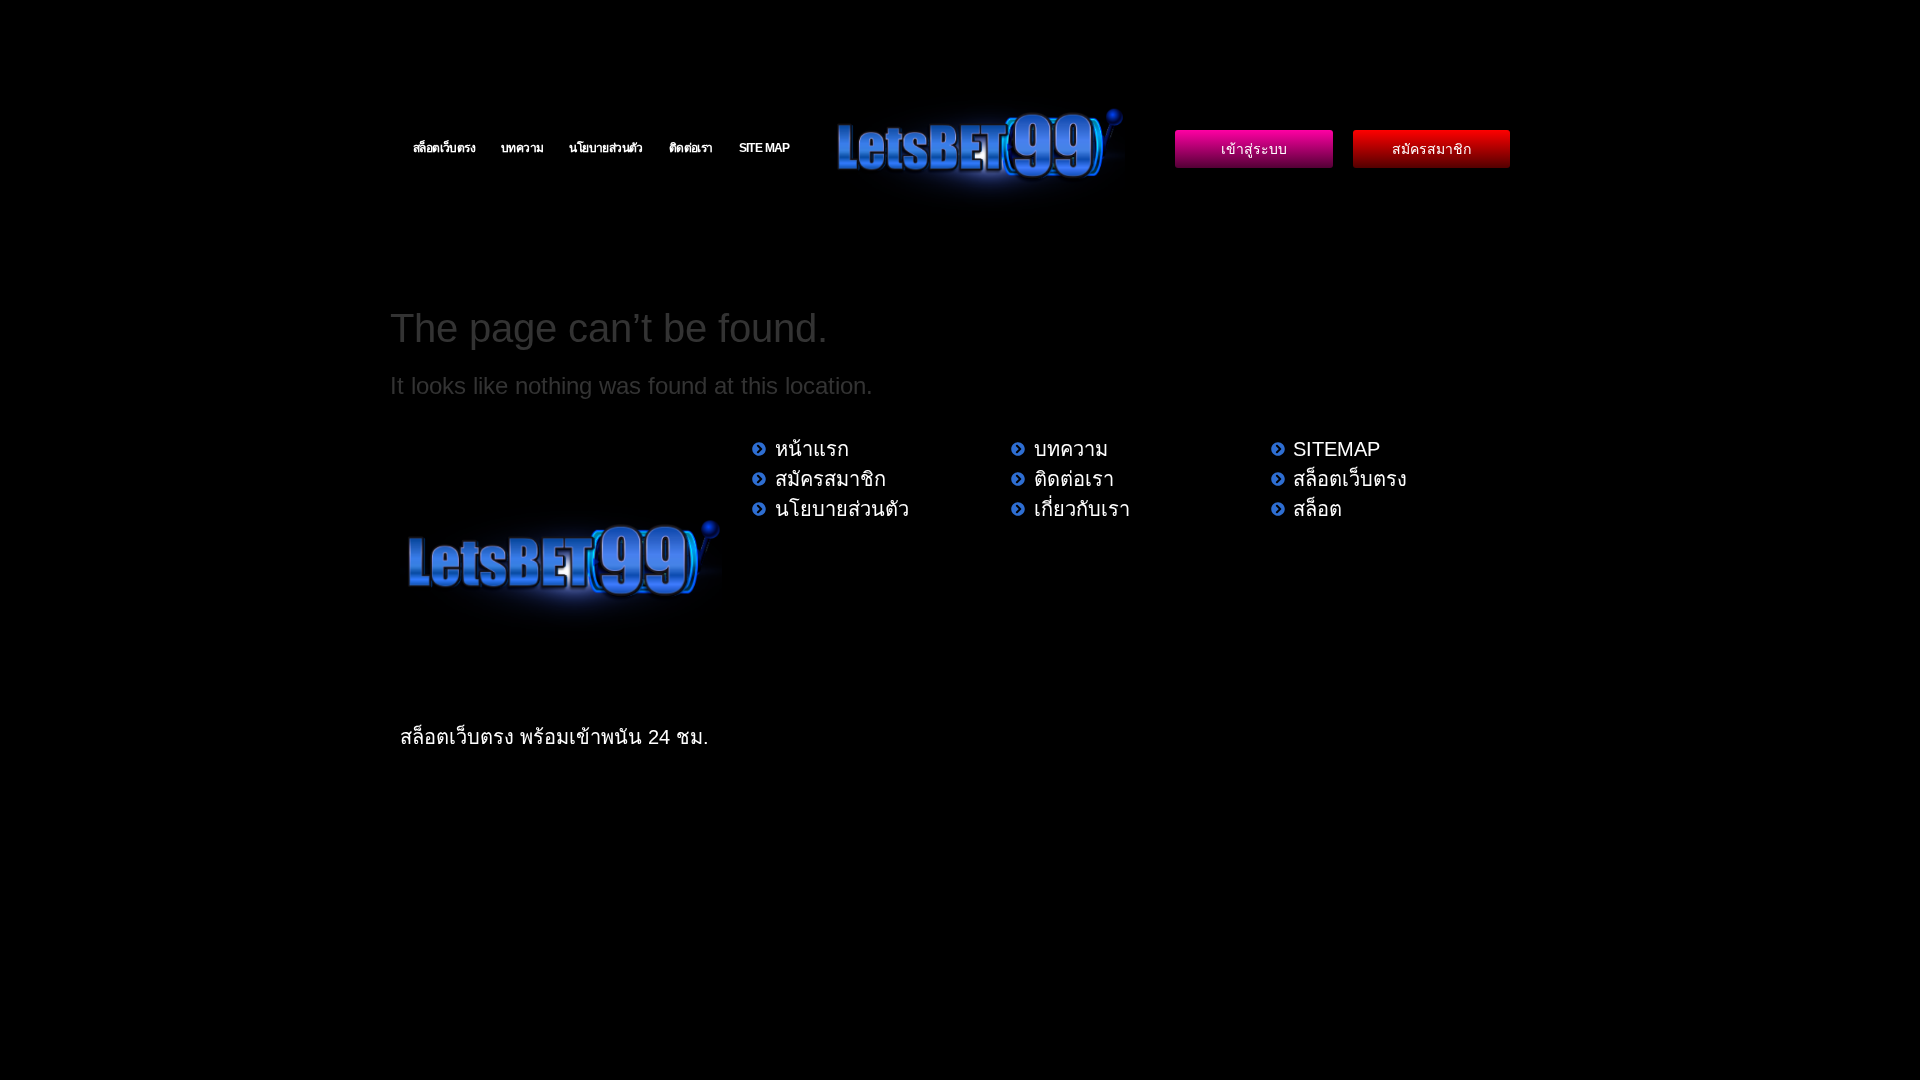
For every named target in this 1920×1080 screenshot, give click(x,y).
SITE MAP (764, 148)
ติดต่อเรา (691, 148)
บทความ (522, 148)
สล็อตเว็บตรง (444, 148)
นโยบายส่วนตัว (605, 148)
